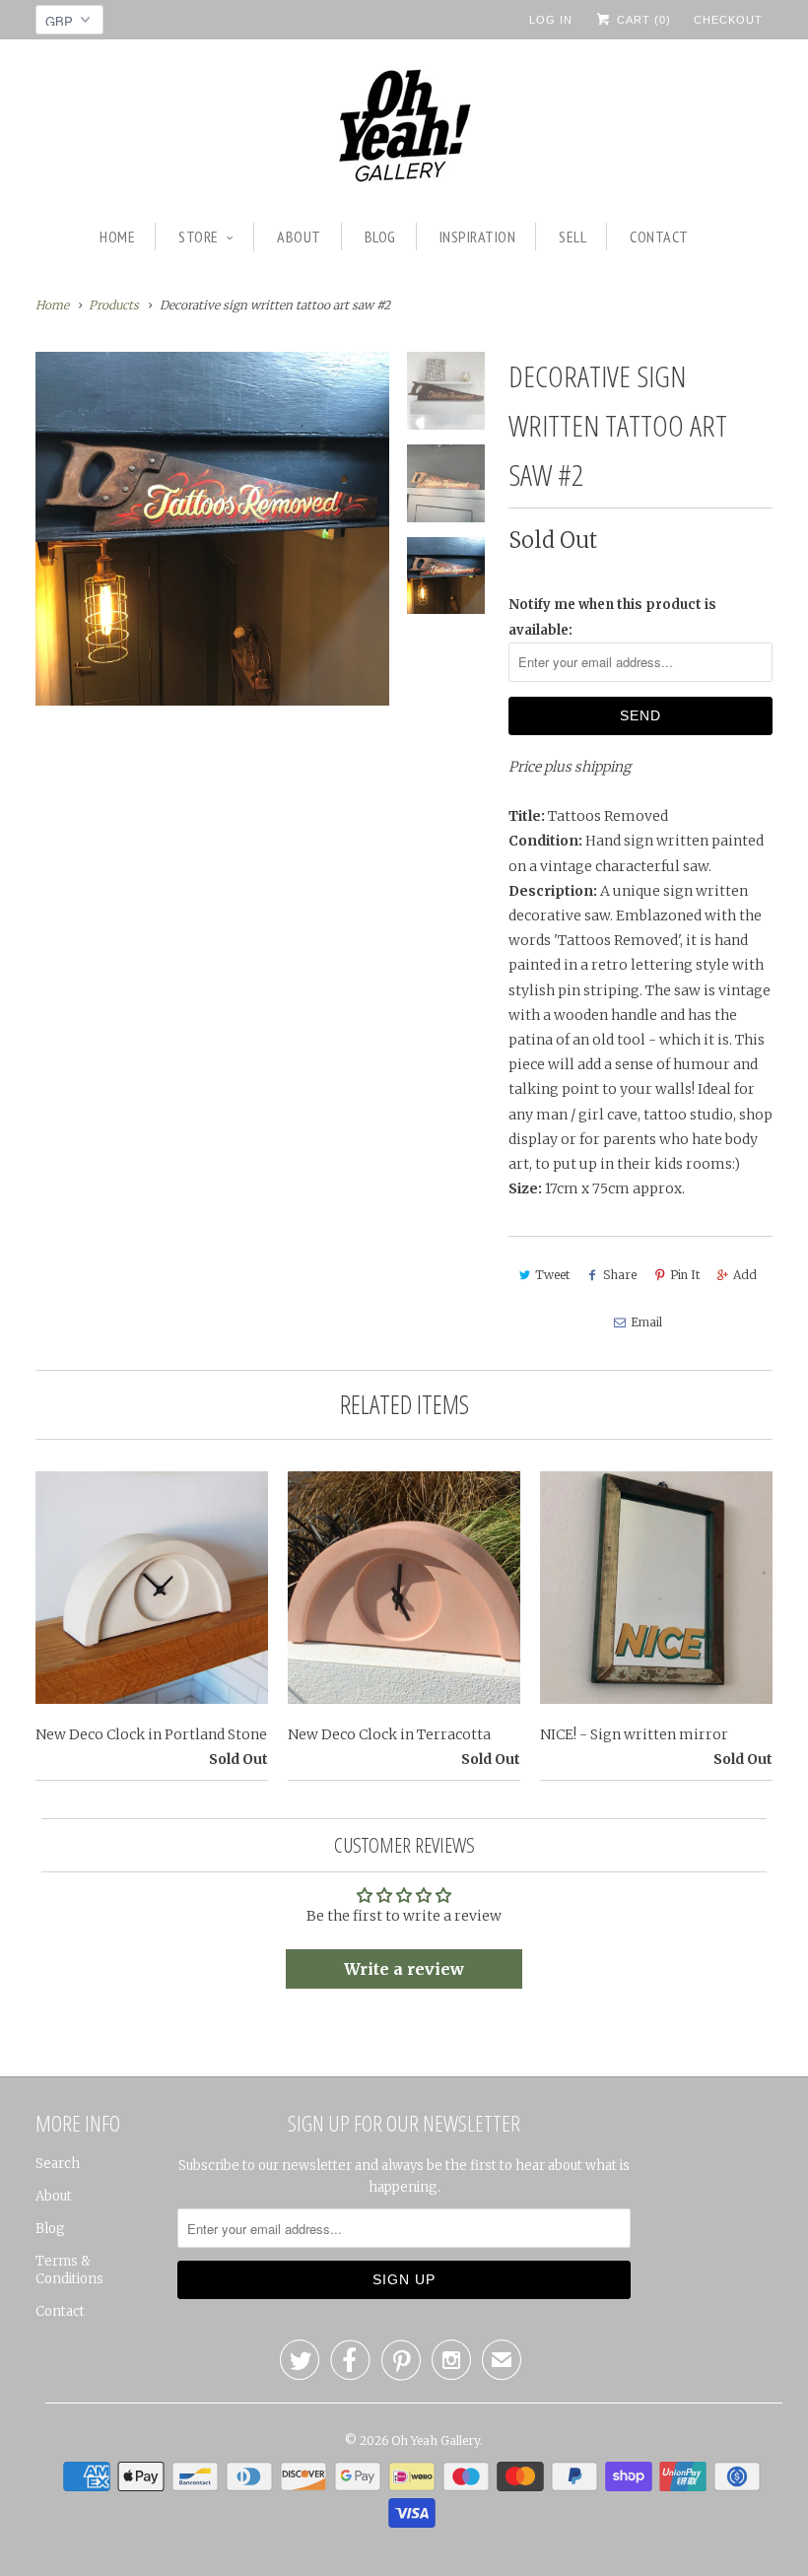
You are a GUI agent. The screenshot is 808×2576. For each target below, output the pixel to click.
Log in (551, 20)
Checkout (728, 20)
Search (58, 2164)
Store (199, 237)
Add (745, 1275)
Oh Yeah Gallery (436, 2440)
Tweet (552, 1275)
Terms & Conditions (69, 2270)
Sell (572, 237)
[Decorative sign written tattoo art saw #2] (212, 529)
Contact (659, 237)
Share (620, 1275)
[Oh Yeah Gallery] (404, 129)
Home (117, 237)
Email (646, 1322)
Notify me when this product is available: (612, 617)
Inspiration (478, 237)
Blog (380, 237)
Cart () (642, 20)
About (299, 237)
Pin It (685, 1275)
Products (114, 305)
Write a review (404, 1969)
